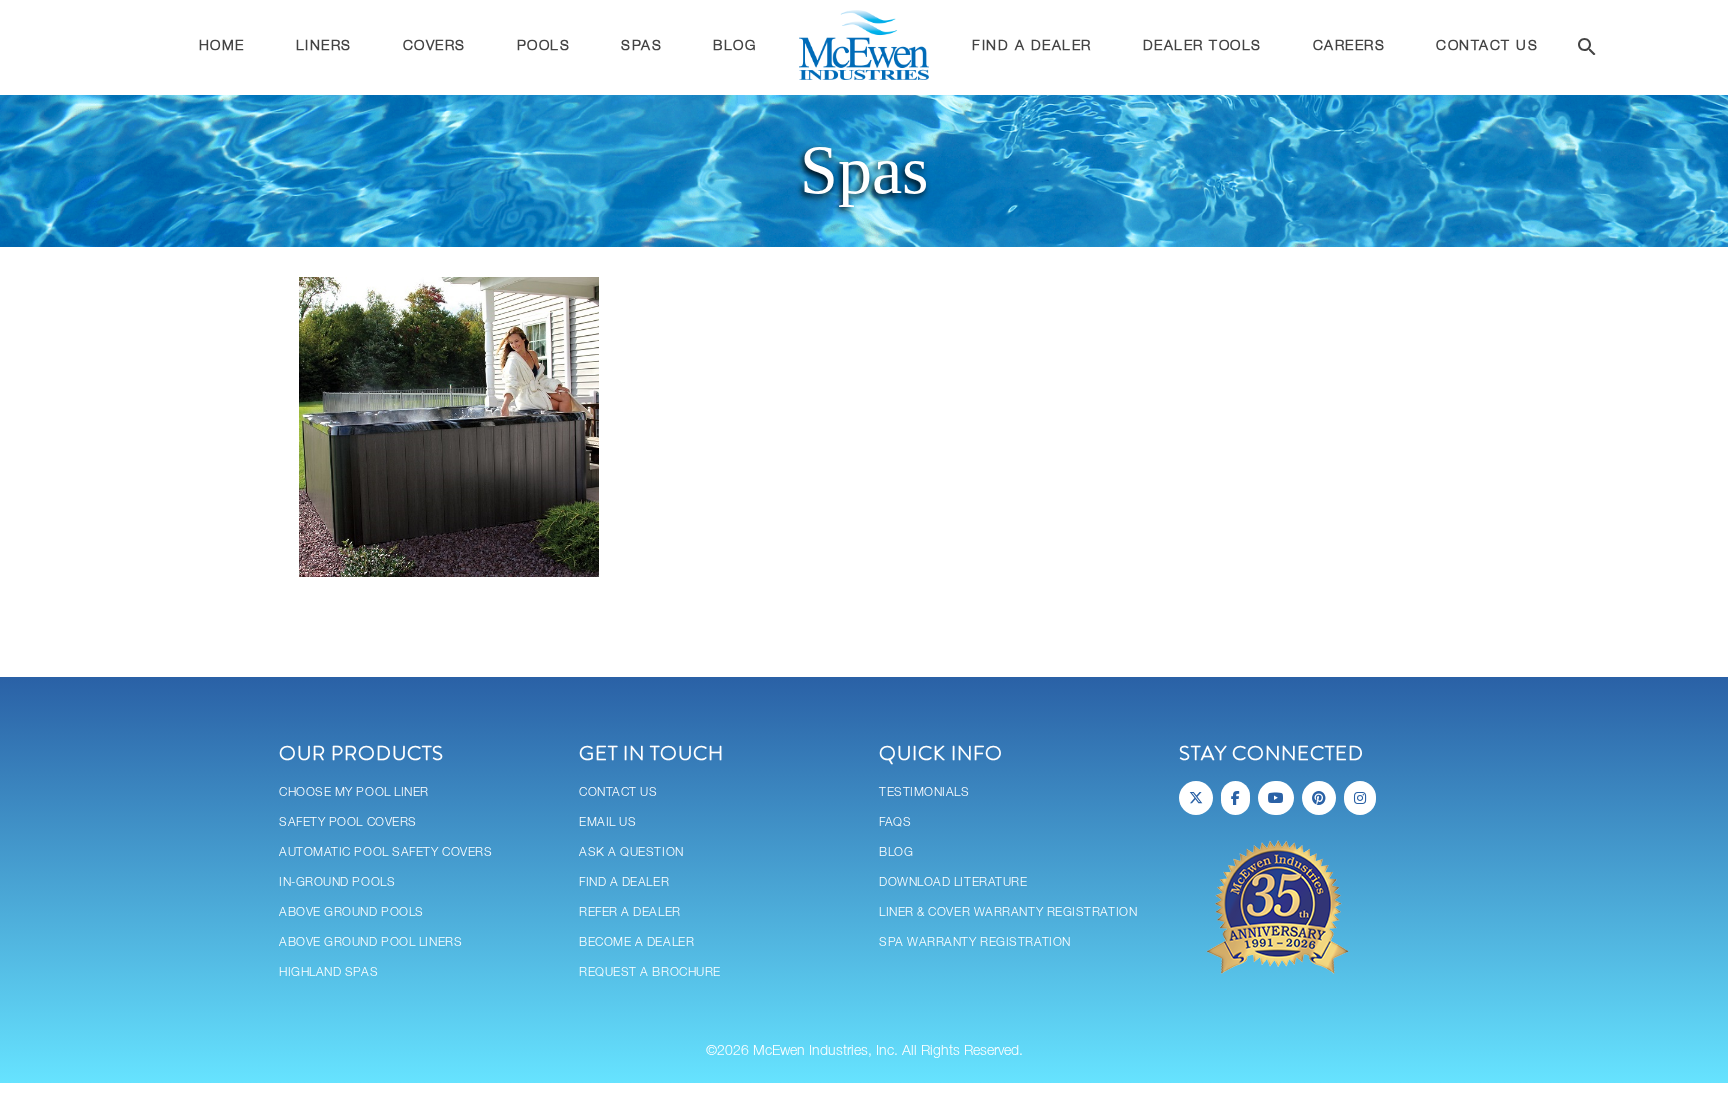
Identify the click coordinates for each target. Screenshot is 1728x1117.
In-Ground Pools (337, 882)
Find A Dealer (624, 882)
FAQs (895, 822)
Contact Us (618, 792)
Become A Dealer (636, 942)
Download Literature (953, 882)
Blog (896, 852)
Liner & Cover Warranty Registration (1008, 912)
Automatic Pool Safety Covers (385, 852)
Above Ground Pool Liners (370, 942)
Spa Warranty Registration (975, 942)
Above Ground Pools (351, 912)
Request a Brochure (650, 972)
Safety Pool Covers (348, 822)
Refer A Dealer (630, 912)
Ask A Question (631, 852)
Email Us (607, 822)
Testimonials (924, 792)
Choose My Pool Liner (354, 792)
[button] (1587, 50)
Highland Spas (328, 972)
